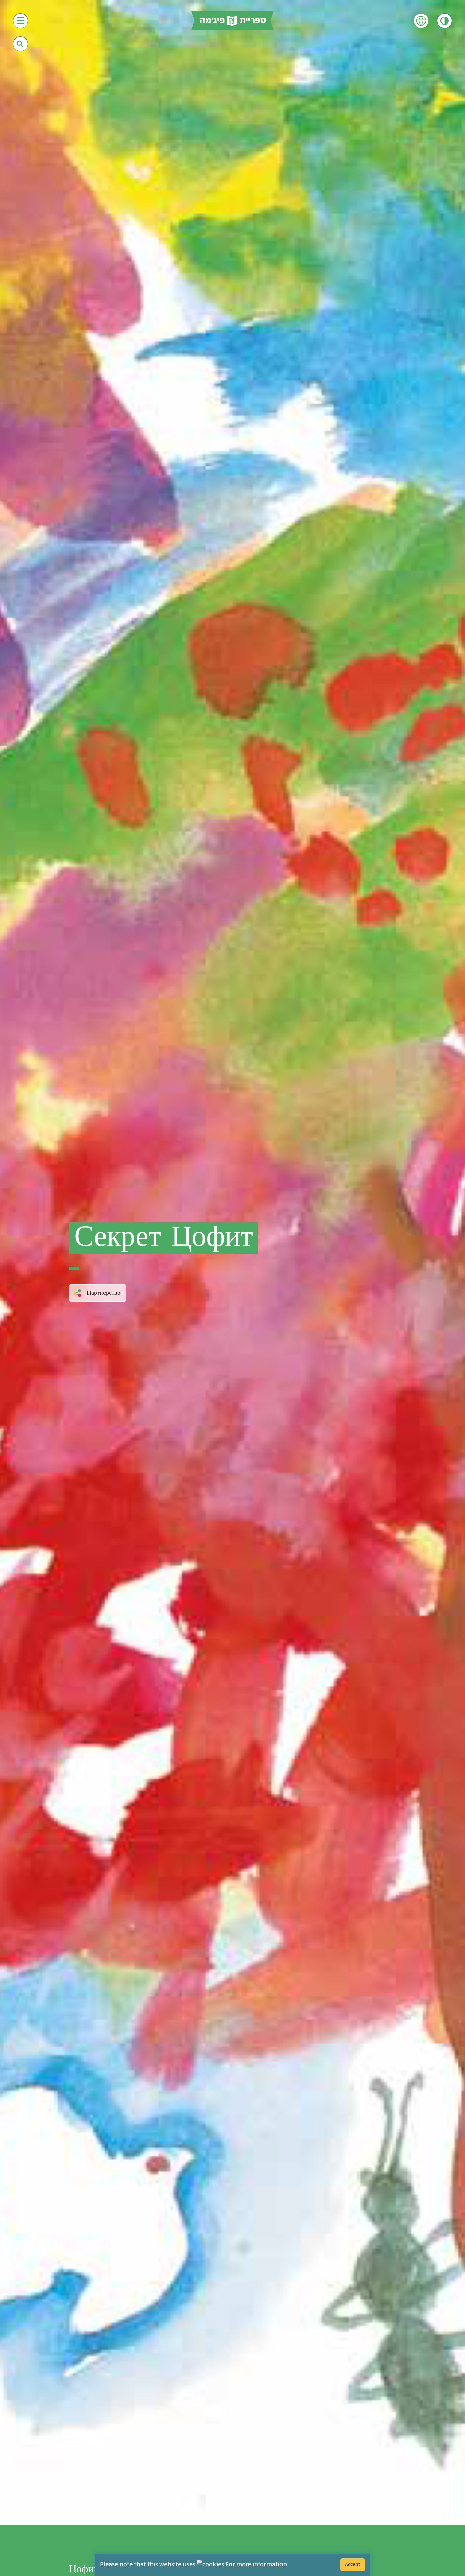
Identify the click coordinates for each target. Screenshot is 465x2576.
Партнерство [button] (104, 1293)
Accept (353, 2565)
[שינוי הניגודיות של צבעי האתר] (445, 21)
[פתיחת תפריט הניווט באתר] (20, 21)
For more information (256, 2565)
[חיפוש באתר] (20, 44)
